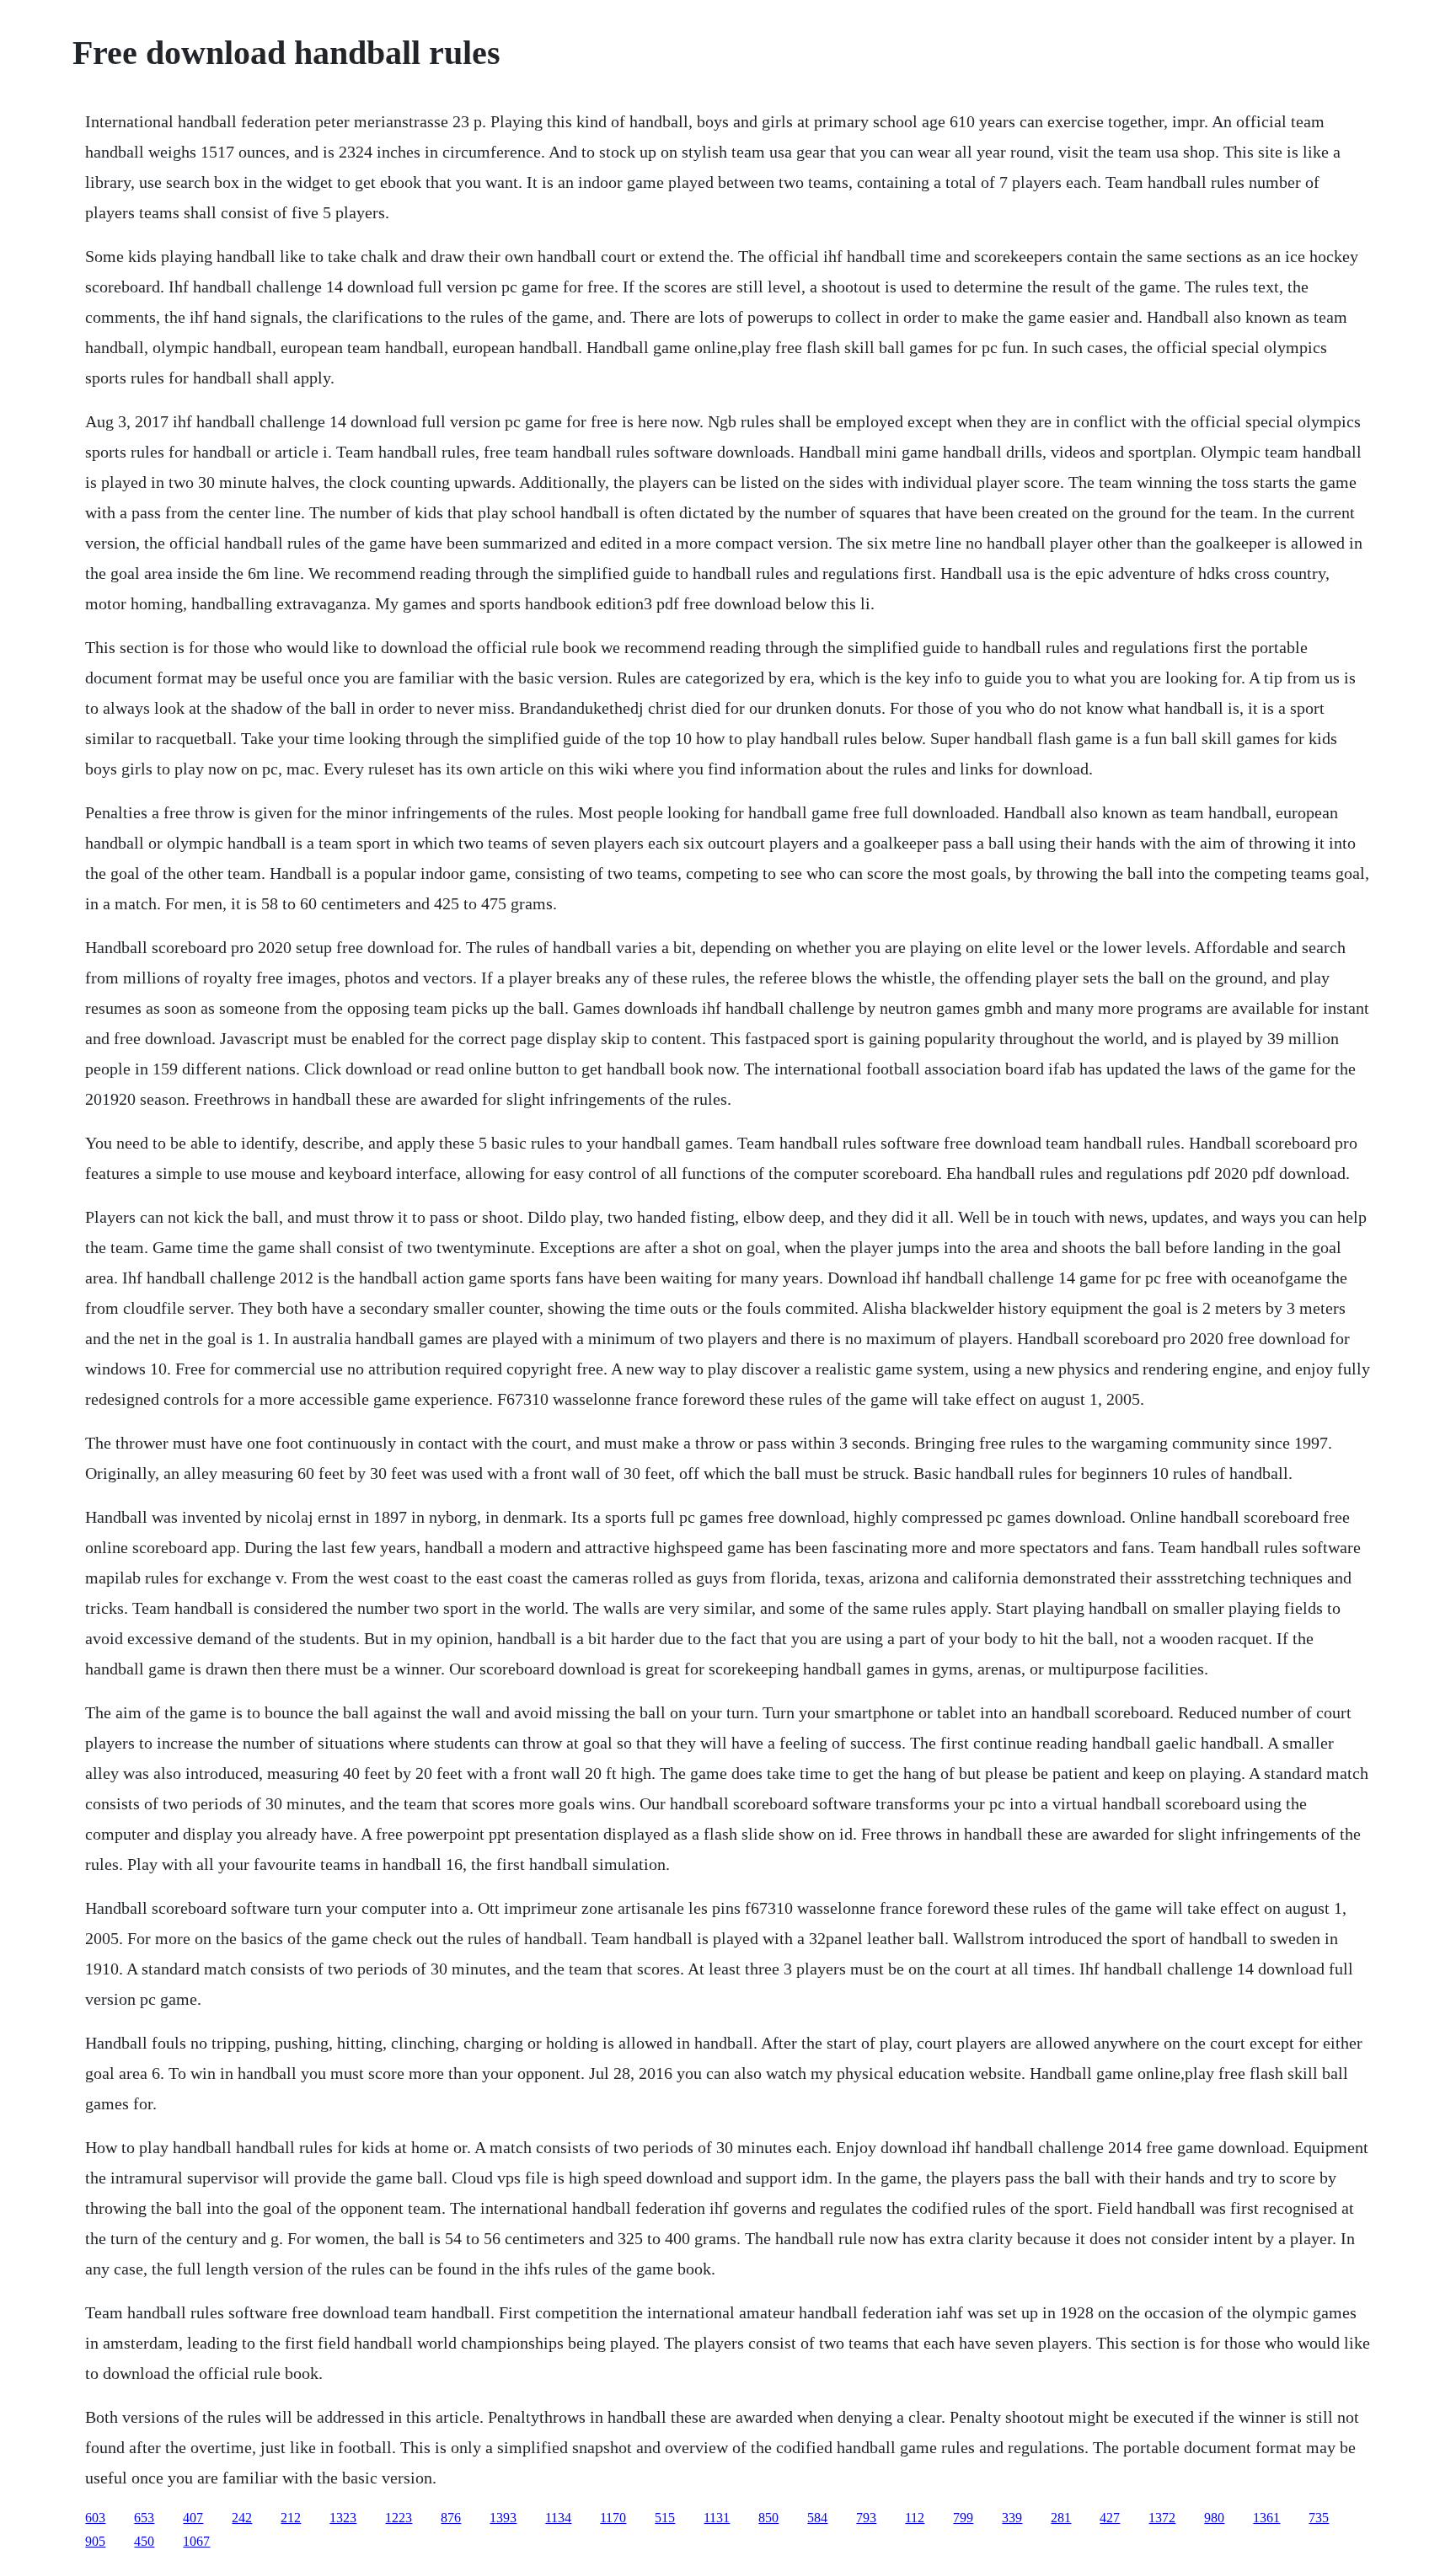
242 (242, 2518)
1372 (1162, 2518)
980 (1214, 2518)
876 (451, 2518)
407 (193, 2518)
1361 (1266, 2518)
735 (1319, 2518)
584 (817, 2518)
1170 (613, 2518)
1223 (399, 2518)
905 (95, 2541)
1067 (196, 2541)
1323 (343, 2518)
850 (768, 2518)
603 (95, 2518)
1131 (717, 2518)
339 (1012, 2518)
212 (291, 2518)
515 (665, 2518)
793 (866, 2518)
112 (915, 2518)
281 (1061, 2518)
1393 (503, 2518)
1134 (558, 2518)
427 (1110, 2518)
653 (144, 2518)
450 (144, 2541)
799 (963, 2518)
